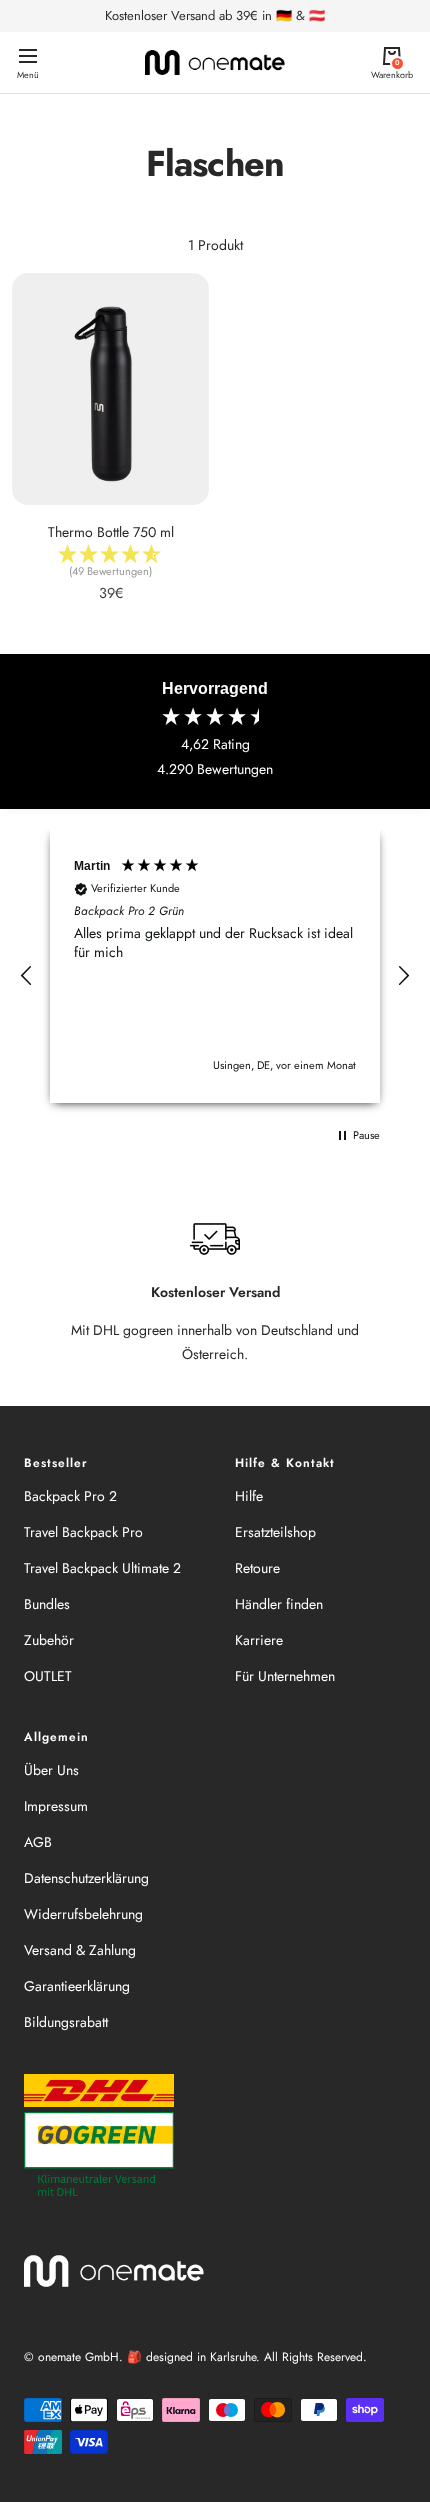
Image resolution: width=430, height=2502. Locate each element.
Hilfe (249, 1496)
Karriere (259, 1640)
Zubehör (49, 1640)
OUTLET (48, 1676)
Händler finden (279, 1604)
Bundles (47, 1604)
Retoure (257, 1568)
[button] (27, 976)
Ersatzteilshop (275, 1532)
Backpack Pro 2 (70, 1496)
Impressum (56, 1806)
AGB (38, 1842)
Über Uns (51, 1770)
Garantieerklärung (77, 1986)
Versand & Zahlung (80, 1950)
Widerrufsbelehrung (83, 1914)
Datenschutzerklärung (86, 1878)
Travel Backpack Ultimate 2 (102, 1568)
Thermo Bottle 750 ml (111, 532)
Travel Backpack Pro (83, 1532)
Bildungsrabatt (66, 2022)
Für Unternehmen (285, 1676)
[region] (215, 976)
